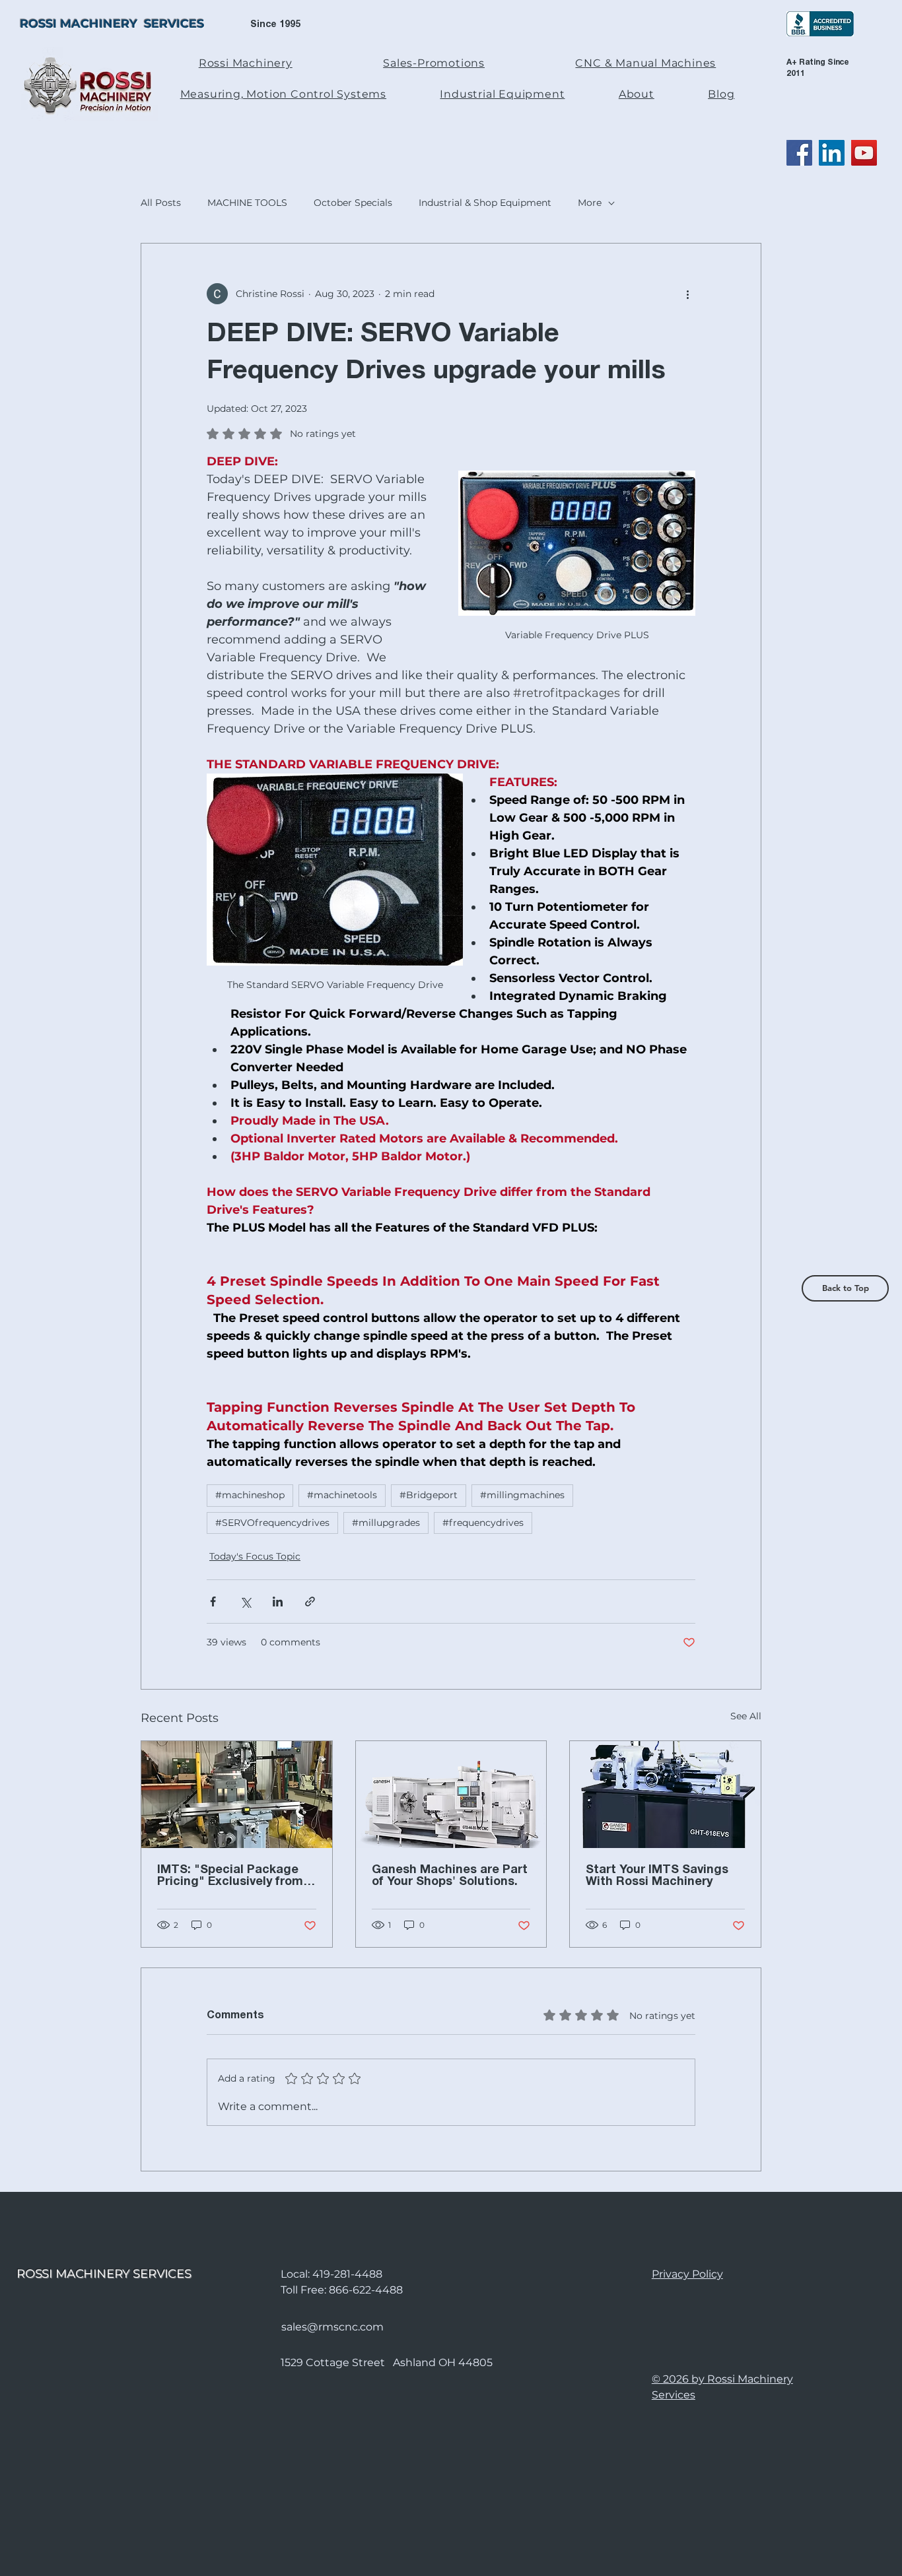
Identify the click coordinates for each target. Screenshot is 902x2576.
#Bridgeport (429, 1495)
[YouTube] (864, 153)
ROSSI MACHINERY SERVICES (112, 24)
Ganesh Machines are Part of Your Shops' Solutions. (450, 1876)
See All (746, 1716)
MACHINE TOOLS (247, 203)
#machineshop (250, 1495)
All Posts (161, 203)
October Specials (353, 203)
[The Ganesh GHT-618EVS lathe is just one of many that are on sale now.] (665, 1795)
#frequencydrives (483, 1523)
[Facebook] (799, 153)
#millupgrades (386, 1523)
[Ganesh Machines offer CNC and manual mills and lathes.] (451, 1795)
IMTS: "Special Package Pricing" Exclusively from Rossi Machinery (230, 1876)
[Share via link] (310, 1602)
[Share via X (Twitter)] (245, 1602)
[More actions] (687, 294)
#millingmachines (522, 1495)
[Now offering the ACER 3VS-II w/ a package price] (237, 1795)
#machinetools (342, 1495)
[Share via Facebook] (213, 1602)
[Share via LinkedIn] (278, 1602)
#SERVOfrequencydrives (272, 1523)
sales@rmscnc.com (332, 2327)
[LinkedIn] (832, 153)
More (590, 203)
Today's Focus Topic (255, 1556)
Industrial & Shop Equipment (485, 203)
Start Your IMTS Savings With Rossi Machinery (657, 1876)
